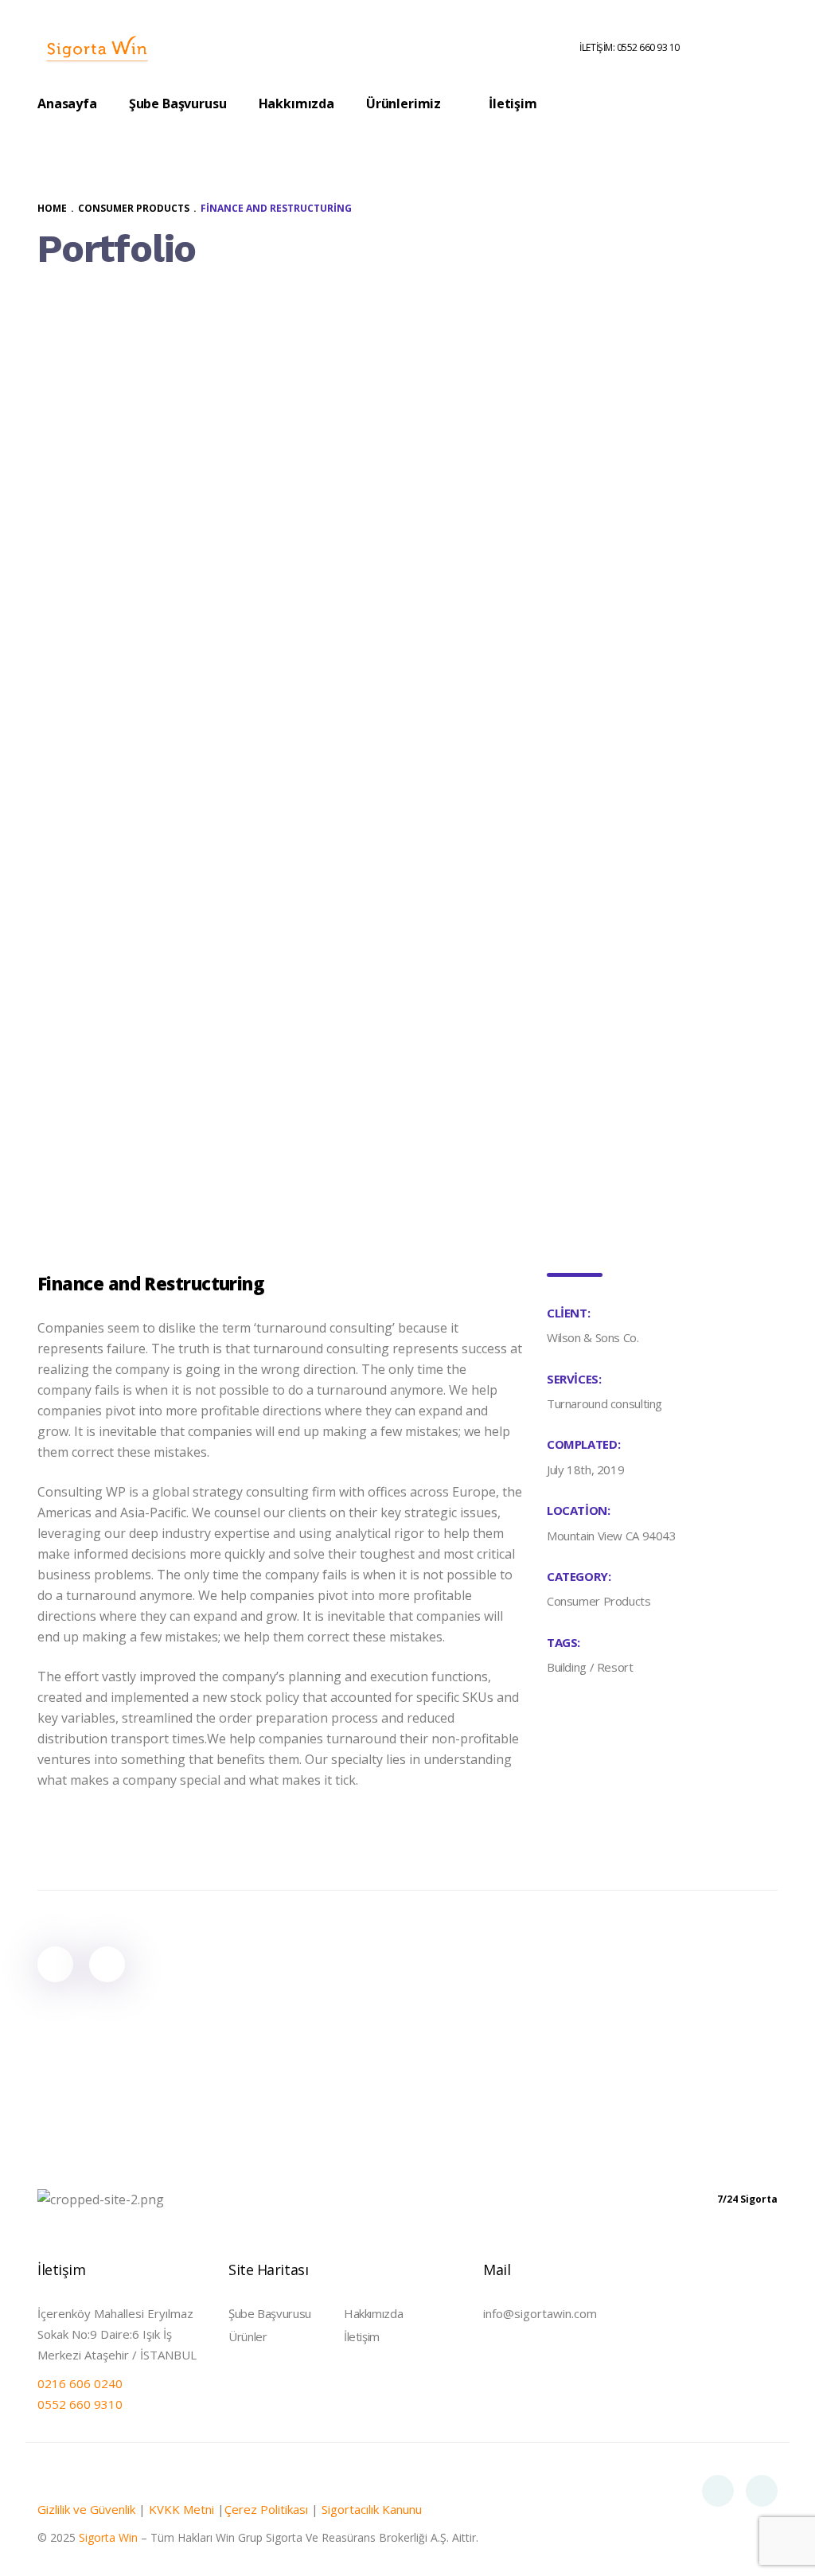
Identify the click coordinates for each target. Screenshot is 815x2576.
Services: (574, 1379)
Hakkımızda (373, 2313)
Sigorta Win (108, 2537)
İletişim (362, 2336)
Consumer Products (599, 1601)
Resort (615, 1667)
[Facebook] (718, 2491)
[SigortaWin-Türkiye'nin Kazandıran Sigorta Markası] (97, 48)
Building (567, 1667)
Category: (579, 1576)
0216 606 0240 (80, 2383)
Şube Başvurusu (270, 2313)
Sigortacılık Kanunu (372, 2509)
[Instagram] (762, 2491)
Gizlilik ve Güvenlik (86, 2509)
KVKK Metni (181, 2509)
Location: (579, 1510)
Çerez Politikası (266, 2509)
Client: (568, 1313)
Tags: (563, 1642)
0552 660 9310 (80, 2404)
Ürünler (248, 2336)
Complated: (583, 1444)
